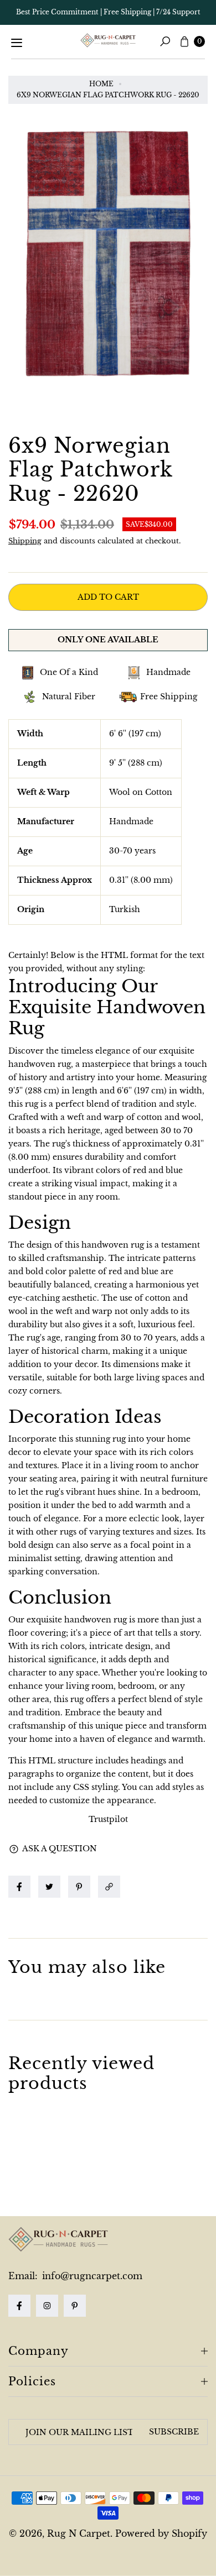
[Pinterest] (75, 2306)
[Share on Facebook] (19, 1887)
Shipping (25, 541)
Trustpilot (108, 1819)
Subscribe (174, 2432)
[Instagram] (47, 2306)
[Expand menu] (17, 43)
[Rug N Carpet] (108, 40)
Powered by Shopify (161, 2533)
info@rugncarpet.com (91, 2276)
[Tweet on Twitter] (49, 1887)
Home (101, 84)
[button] (112, 1887)
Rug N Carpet (79, 2533)
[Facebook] (19, 2306)
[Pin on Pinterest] (79, 1887)
